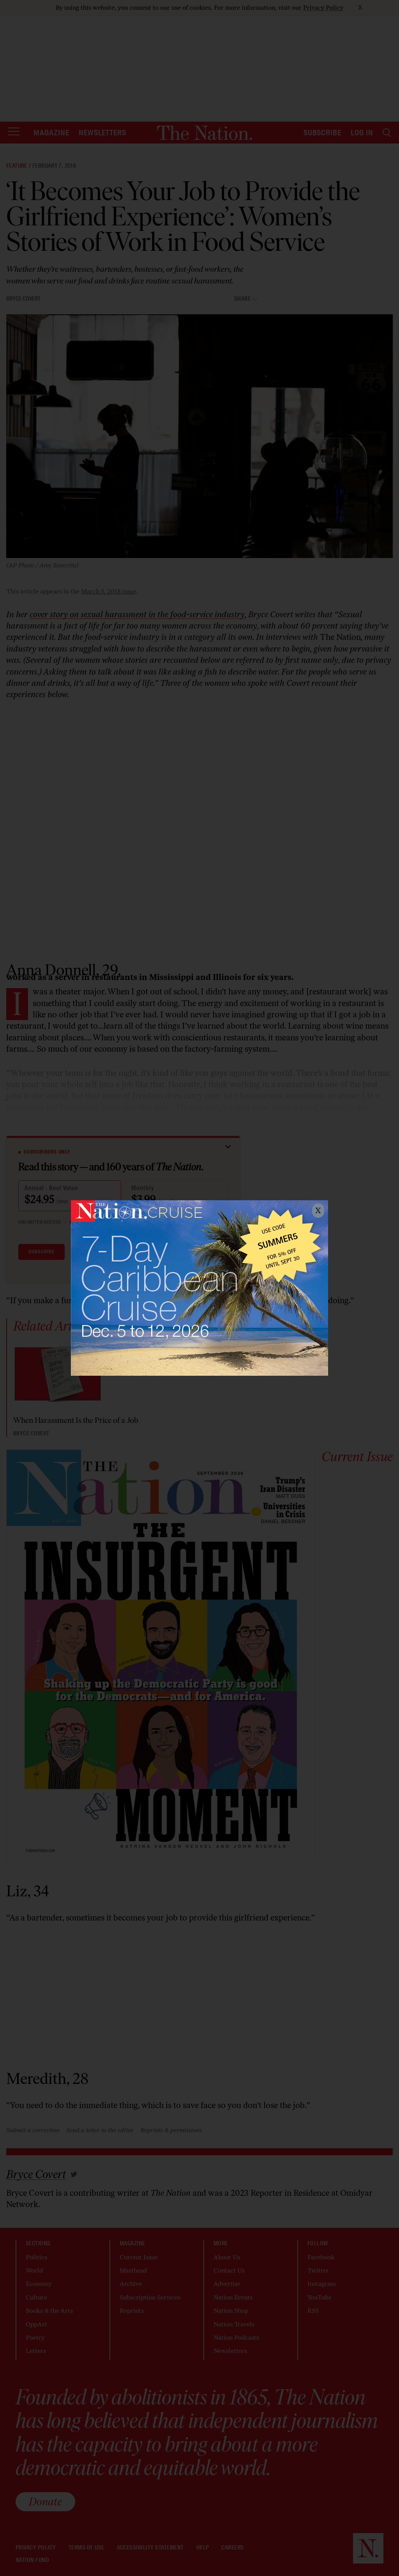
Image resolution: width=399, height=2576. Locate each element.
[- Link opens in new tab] (199, 1288)
